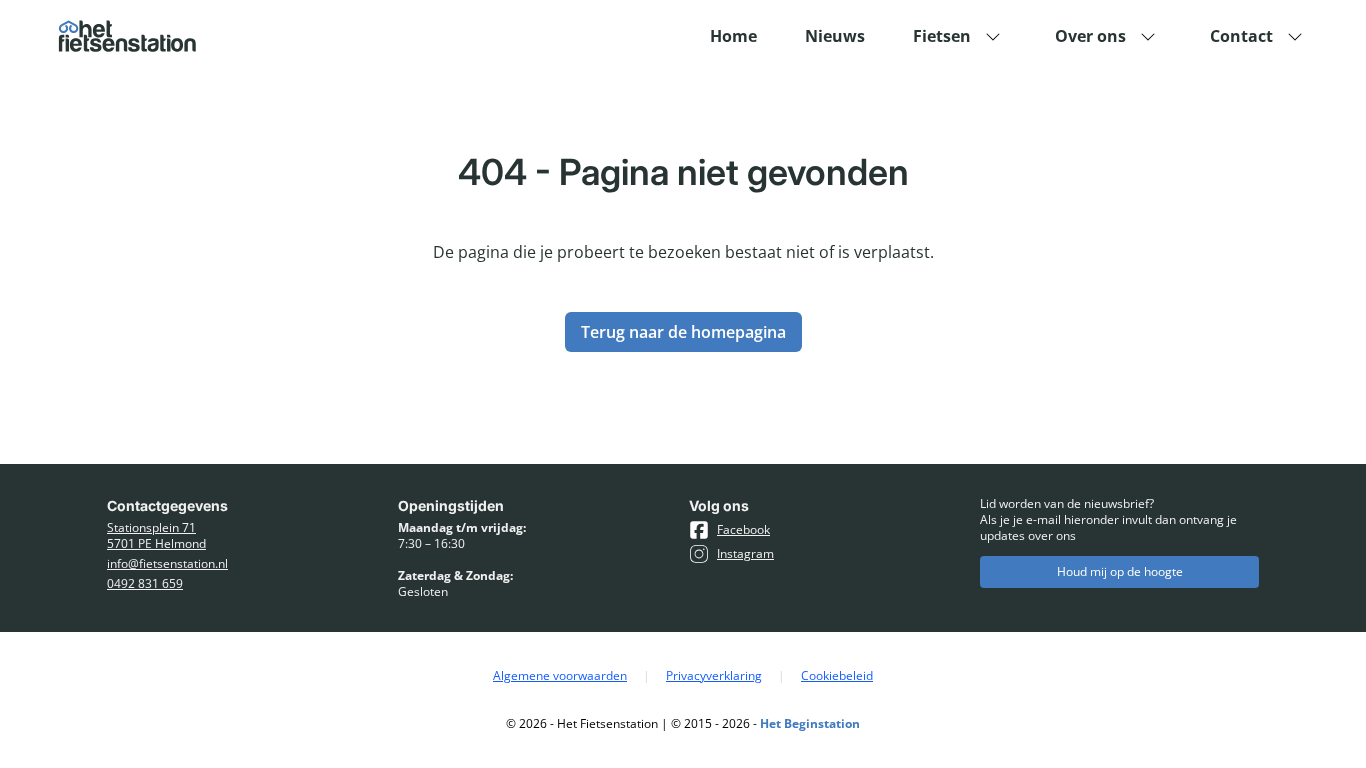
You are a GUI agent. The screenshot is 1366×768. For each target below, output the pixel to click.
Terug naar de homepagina (683, 332)
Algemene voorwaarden (560, 676)
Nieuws (835, 36)
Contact (1241, 36)
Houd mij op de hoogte (1120, 571)
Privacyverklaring (714, 676)
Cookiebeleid (837, 676)
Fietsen (942, 36)
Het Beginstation (810, 723)
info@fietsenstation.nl (167, 564)
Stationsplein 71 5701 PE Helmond (156, 536)
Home (733, 36)
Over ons (1090, 36)
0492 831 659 (145, 584)
